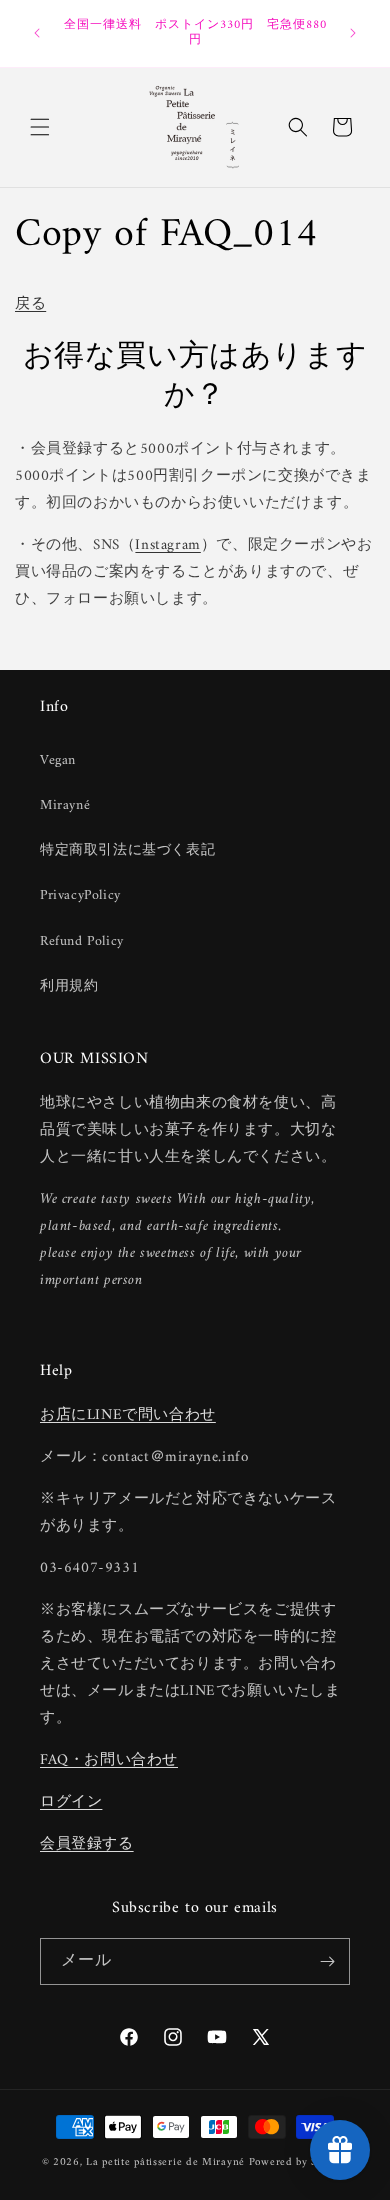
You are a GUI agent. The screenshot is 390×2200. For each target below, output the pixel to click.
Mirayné (65, 805)
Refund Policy (82, 941)
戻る (30, 304)
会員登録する (87, 1844)
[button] (40, 127)
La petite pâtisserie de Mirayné (165, 2162)
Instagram (167, 545)
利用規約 (69, 986)
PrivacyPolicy (80, 895)
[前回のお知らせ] (37, 33)
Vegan (58, 760)
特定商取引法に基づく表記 (127, 850)
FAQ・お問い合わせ (109, 1760)
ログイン (71, 1802)
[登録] (327, 1961)
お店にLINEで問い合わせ (128, 1415)
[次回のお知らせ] (353, 33)
